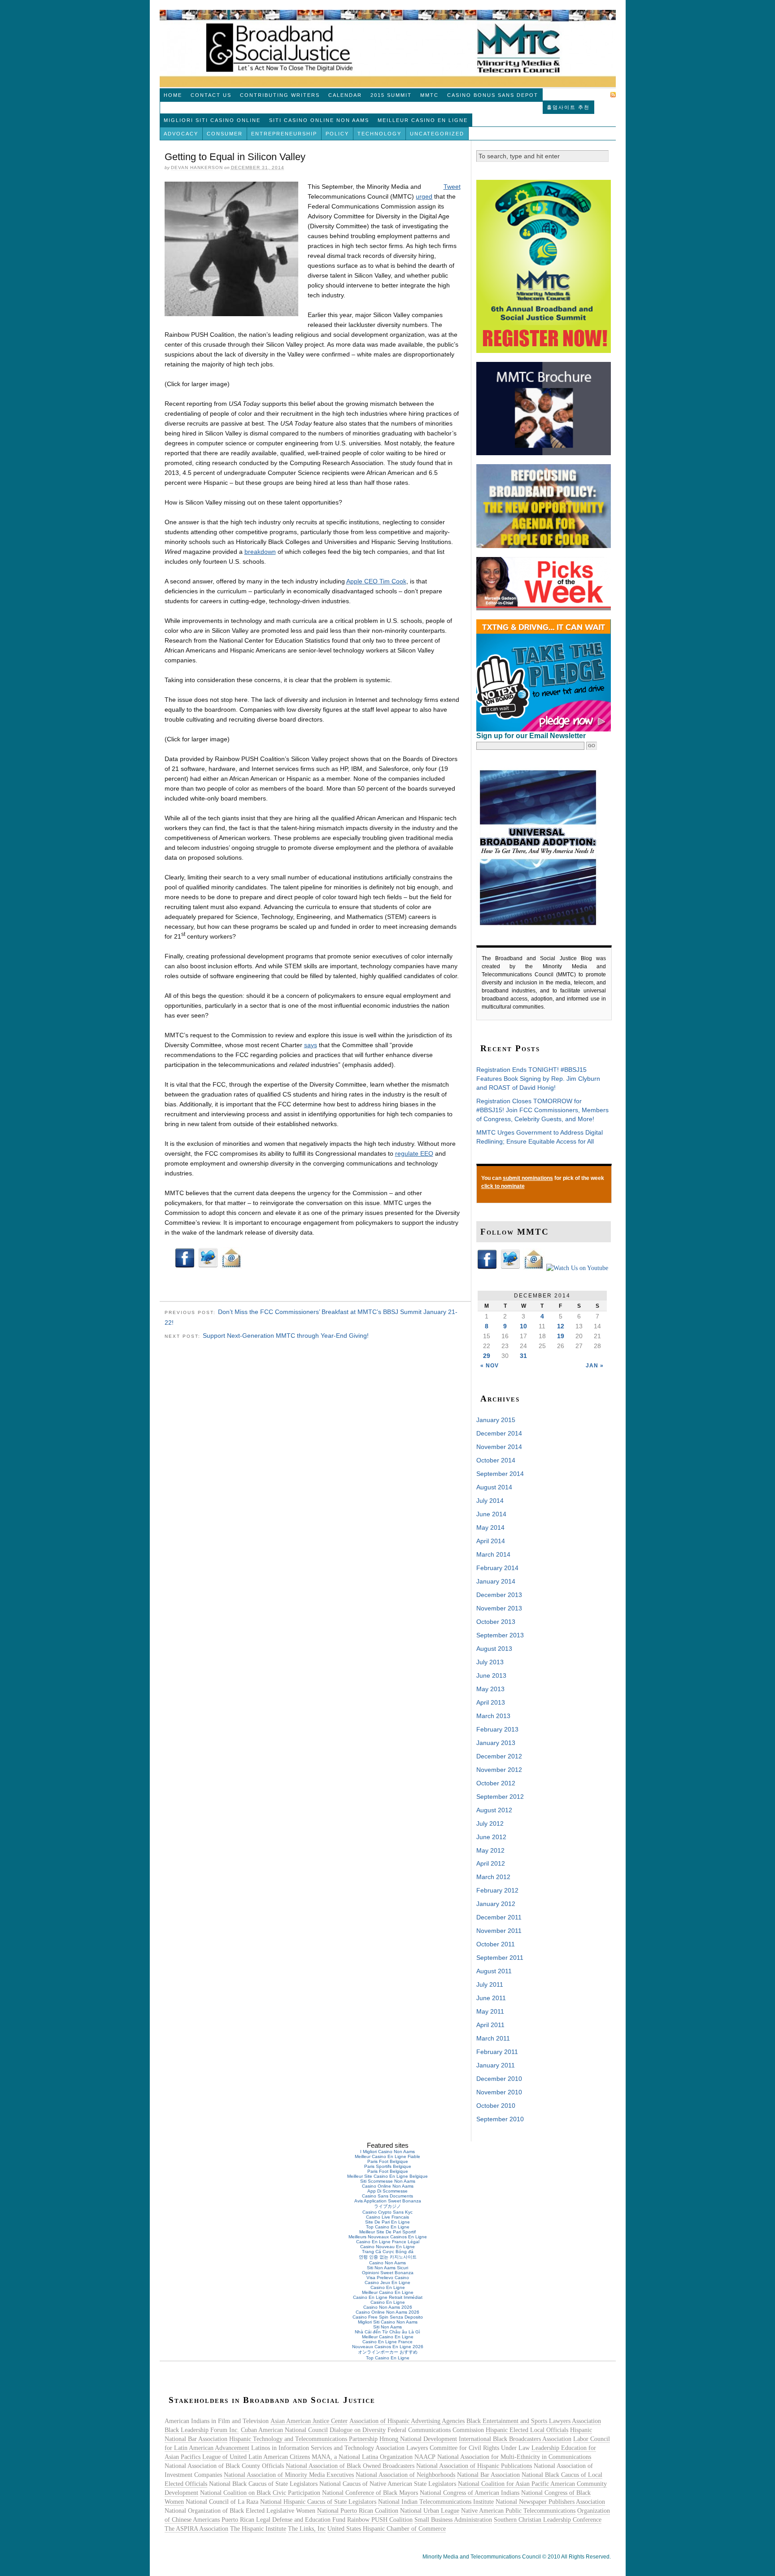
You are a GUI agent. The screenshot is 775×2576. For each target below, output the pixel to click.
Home (173, 95)
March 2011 (493, 2038)
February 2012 (497, 1890)
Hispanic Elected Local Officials (527, 2430)
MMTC (429, 95)
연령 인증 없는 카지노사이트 (388, 2257)
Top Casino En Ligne (388, 2227)
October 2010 (496, 2106)
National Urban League (430, 2511)
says (311, 1045)
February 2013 (497, 1729)
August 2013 (494, 1649)
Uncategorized (437, 134)
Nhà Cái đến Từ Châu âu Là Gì (387, 2332)
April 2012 (491, 1863)
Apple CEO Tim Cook (376, 581)
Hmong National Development (418, 2439)
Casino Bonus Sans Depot (493, 95)
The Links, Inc (307, 2529)
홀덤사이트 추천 (568, 107)
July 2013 (490, 1662)
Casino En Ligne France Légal (388, 2242)
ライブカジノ (387, 2206)
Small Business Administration (453, 2520)
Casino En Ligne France (387, 2342)
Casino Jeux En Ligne (387, 2282)
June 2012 (491, 1837)
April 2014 (491, 1541)
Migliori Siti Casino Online (212, 120)
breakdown (260, 552)
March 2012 (493, 1877)
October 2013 (496, 1622)
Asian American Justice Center (309, 2421)
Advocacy (181, 134)
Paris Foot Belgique (388, 2161)
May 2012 (490, 1850)
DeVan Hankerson (197, 168)
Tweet (452, 187)
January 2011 (496, 2065)
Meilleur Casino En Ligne (423, 120)
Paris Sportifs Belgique (388, 2166)
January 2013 (496, 1743)
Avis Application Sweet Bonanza (388, 2201)
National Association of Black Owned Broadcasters (350, 2466)
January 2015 (496, 1420)
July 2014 (490, 1501)
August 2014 (494, 1487)
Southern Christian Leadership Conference (548, 2520)
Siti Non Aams (387, 2327)
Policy (337, 134)
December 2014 (499, 1433)
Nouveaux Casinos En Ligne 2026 (388, 2347)
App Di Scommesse (387, 2191)
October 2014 (496, 1460)
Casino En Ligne (388, 2287)
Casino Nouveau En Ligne (387, 2247)
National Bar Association (488, 2475)
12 (561, 1326)
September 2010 (500, 2119)
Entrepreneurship (284, 134)
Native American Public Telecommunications (518, 2511)
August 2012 (494, 1810)
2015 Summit (391, 95)
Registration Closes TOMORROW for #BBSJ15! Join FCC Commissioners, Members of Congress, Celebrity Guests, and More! (542, 1110)
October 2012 (496, 1783)
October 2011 (496, 1944)
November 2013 (499, 1608)
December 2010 (499, 2079)
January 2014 (496, 1581)
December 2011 (499, 1917)
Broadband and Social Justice (388, 48)
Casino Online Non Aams (388, 2186)
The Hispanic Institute (258, 2529)
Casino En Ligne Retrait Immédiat (388, 2297)
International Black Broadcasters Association (515, 2439)
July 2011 (490, 1984)
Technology (379, 134)
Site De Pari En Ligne (387, 2222)
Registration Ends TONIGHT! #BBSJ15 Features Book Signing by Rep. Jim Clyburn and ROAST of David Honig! (538, 1079)
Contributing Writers (280, 95)
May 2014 (490, 1527)
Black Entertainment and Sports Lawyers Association (534, 2421)
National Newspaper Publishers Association (550, 2502)
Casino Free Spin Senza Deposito (388, 2317)
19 (561, 1336)
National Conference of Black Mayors (370, 2493)
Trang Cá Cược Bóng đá (388, 2252)
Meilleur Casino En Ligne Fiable (387, 2156)
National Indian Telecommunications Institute (436, 2502)
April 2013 (491, 1702)
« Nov (490, 1366)
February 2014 (497, 1568)
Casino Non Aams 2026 (388, 2307)
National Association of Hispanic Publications (474, 2466)
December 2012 (499, 1756)
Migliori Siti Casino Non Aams (388, 2322)
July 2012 (490, 1823)
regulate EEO (414, 1153)
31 (523, 1356)
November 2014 (499, 1447)
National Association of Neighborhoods (405, 2475)
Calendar (345, 95)
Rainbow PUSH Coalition (380, 2520)
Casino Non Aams (387, 2263)
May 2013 (490, 1689)
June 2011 (491, 1998)
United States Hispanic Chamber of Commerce (387, 2529)
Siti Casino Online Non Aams (319, 120)
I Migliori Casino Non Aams (387, 2152)
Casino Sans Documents (387, 2196)
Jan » (595, 1366)
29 (487, 1356)
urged (424, 196)
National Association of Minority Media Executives (289, 2475)
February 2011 (497, 2052)
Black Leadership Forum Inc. (202, 2430)
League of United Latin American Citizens (256, 2457)
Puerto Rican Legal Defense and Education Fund (283, 2520)
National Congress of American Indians (470, 2493)
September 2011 (500, 1958)
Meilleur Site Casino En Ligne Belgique (387, 2176)
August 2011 (494, 1971)
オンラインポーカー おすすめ (388, 2352)
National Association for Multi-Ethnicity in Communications (514, 2457)
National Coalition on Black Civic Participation (260, 2493)
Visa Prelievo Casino (388, 2278)
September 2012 (500, 1797)
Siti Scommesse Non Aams (388, 2181)
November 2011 (499, 1931)
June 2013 (491, 1675)
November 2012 (499, 1770)
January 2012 (496, 1904)
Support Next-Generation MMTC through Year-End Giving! (286, 1336)
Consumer (225, 134)
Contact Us (211, 95)
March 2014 (493, 1554)
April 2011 (490, 2025)
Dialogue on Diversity (358, 2430)
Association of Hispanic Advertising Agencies (407, 2421)
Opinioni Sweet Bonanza (388, 2273)
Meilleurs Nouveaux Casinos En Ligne (388, 2237)
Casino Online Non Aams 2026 (387, 2312)
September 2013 (500, 1635)
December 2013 (499, 1595)
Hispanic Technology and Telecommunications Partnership (303, 2439)
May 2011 (490, 2011)
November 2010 (499, 2092)
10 (523, 1326)
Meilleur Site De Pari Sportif (387, 2232)
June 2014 (491, 1514)
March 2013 (493, 1716)
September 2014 (500, 1474)
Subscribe (591, 95)
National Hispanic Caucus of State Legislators (318, 2502)
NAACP (425, 2457)
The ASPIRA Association (196, 2529)
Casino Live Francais (387, 2217)
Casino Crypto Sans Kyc (387, 2212)
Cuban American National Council (284, 2430)
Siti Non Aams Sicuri (387, 2268)
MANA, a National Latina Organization (362, 2457)
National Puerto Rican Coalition (358, 2511)
